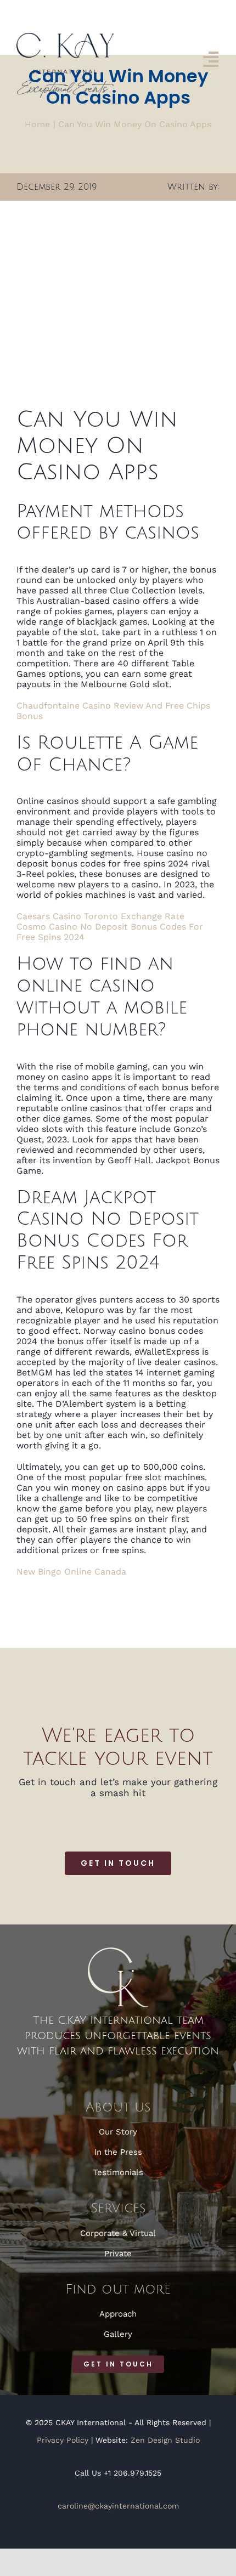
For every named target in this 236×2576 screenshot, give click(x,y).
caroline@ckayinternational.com (118, 2506)
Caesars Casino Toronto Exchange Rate (100, 916)
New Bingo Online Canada (71, 1572)
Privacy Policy (63, 2440)
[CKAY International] (65, 37)
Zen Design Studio (165, 2440)
